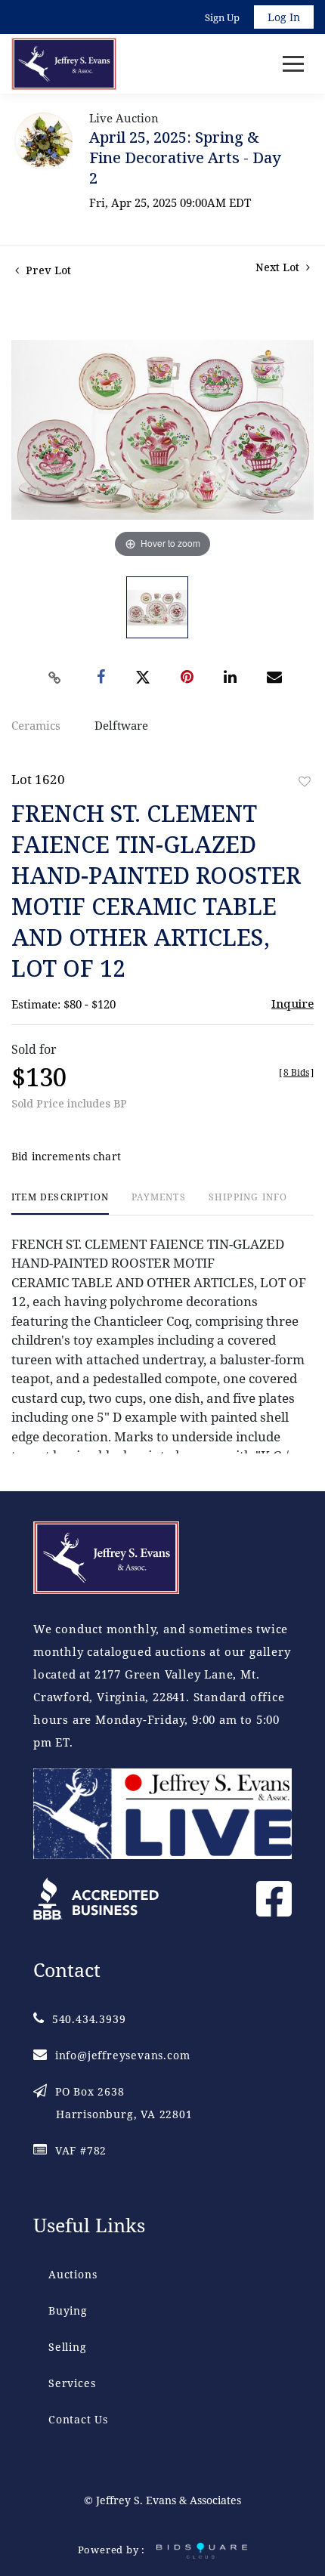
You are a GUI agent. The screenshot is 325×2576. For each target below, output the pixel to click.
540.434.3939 (89, 2019)
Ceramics (36, 725)
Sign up (222, 17)
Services (72, 2383)
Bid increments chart (66, 1156)
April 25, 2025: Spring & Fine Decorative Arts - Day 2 (185, 158)
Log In (284, 17)
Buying (68, 2310)
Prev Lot (47, 270)
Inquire (292, 1003)
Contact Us (78, 2419)
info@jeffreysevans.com (122, 2055)
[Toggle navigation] (293, 64)
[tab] (60, 1203)
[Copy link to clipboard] (55, 678)
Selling (68, 2347)
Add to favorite (305, 781)
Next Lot (279, 267)
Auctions (73, 2274)
